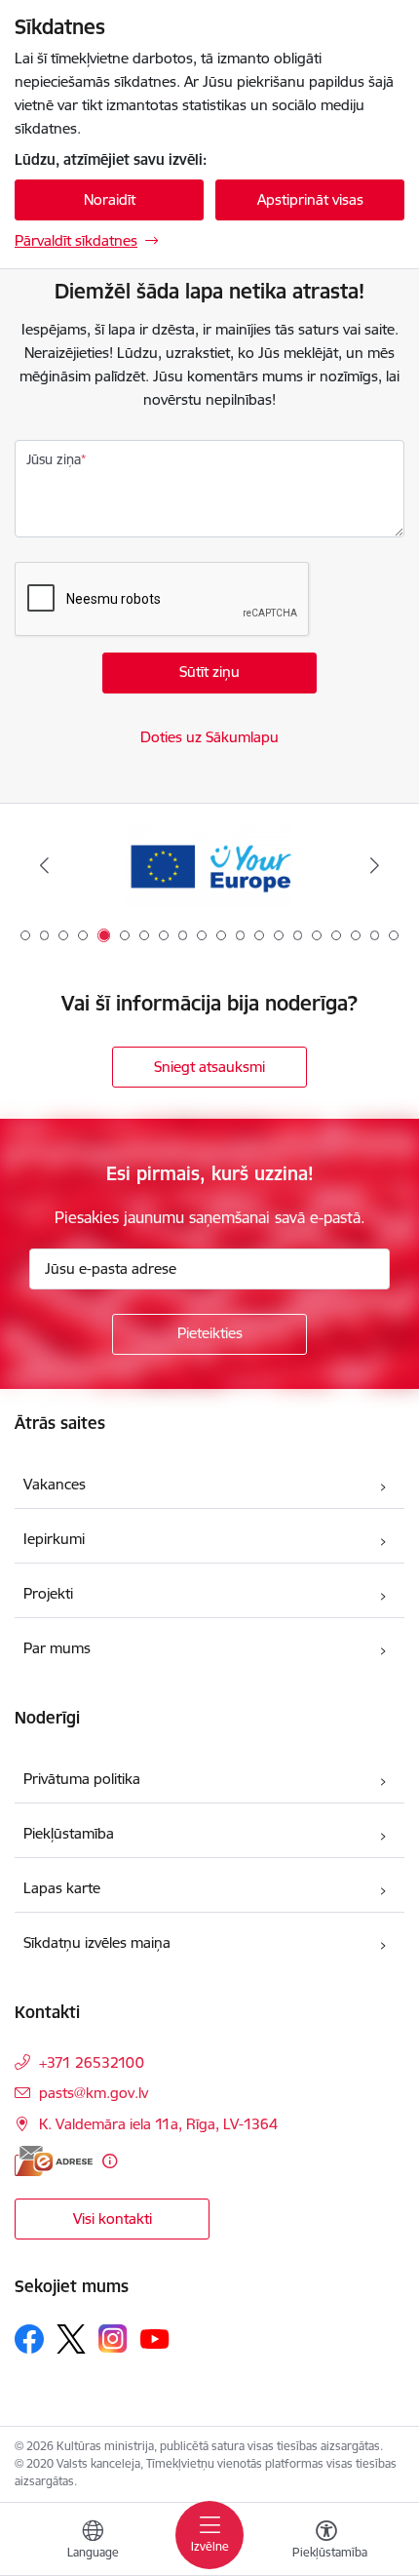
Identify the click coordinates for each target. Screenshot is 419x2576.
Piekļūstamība (69, 1833)
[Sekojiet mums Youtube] (155, 2338)
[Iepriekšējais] (45, 865)
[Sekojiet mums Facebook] (29, 2339)
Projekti (48, 1593)
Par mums (57, 1648)
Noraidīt (110, 199)
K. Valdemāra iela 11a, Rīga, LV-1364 (158, 2124)
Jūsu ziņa (54, 459)
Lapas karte (62, 1888)
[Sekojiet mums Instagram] (113, 2338)
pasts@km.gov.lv (94, 2093)
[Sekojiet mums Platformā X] (71, 2339)
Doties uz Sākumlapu (209, 737)
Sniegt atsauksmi (209, 1067)
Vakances (55, 1484)
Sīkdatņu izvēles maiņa (97, 1942)
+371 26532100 (92, 2062)
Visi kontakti (113, 2219)
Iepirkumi (54, 1539)
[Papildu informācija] (110, 2161)
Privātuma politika (82, 1779)
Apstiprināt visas (310, 199)
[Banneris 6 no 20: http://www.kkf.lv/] (209, 866)
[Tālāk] (374, 865)
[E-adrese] (54, 2161)
